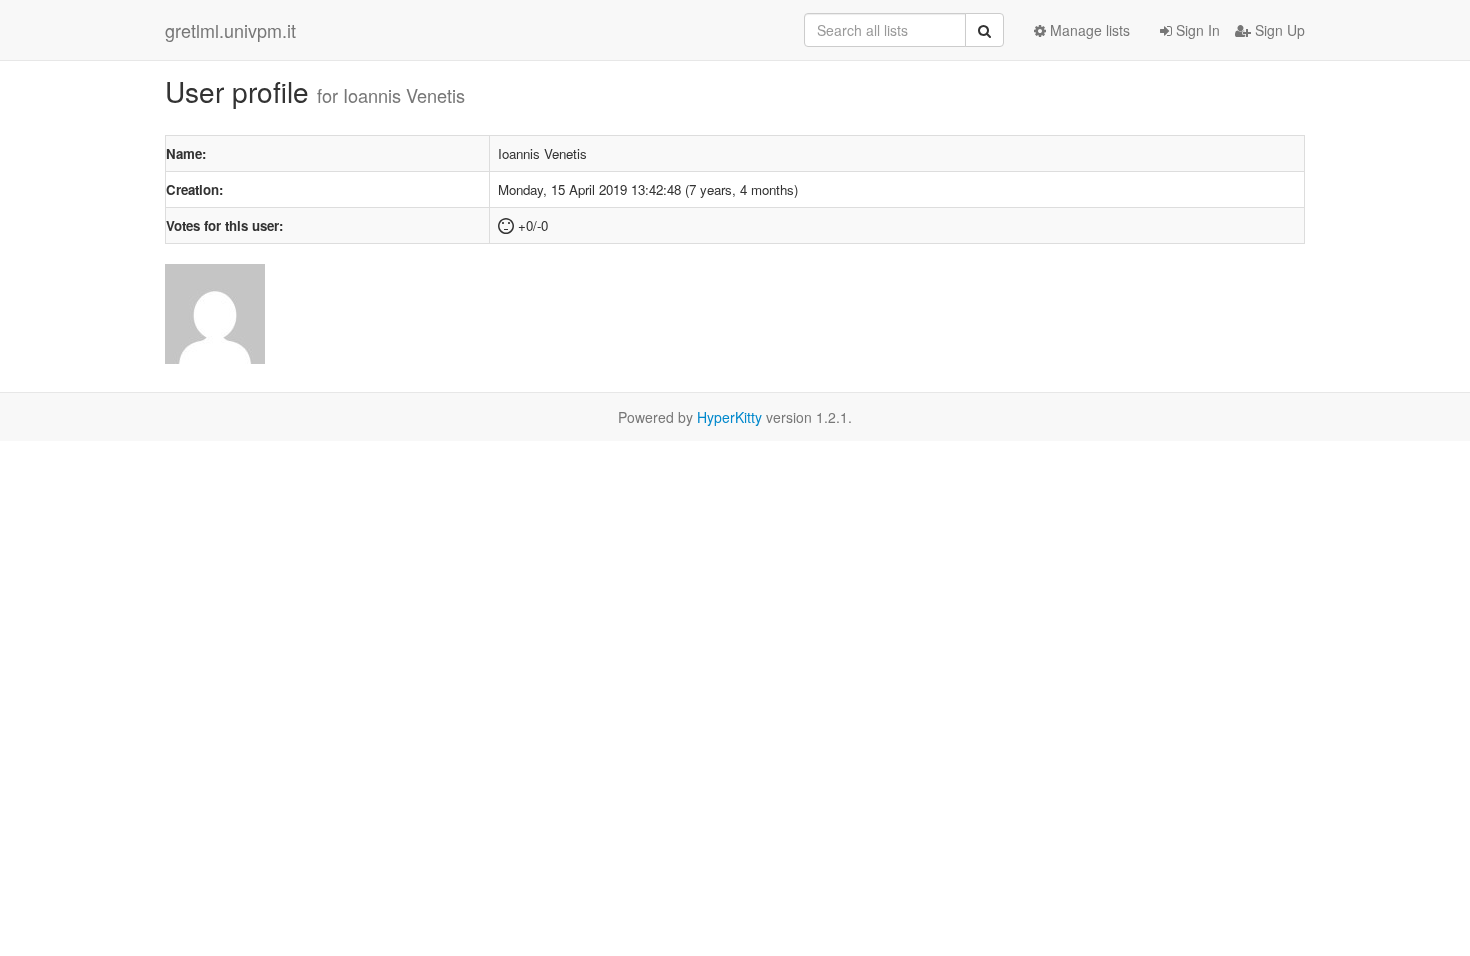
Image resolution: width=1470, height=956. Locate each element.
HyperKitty (729, 417)
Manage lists (1088, 30)
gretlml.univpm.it (230, 30)
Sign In (1196, 30)
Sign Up (1278, 30)
